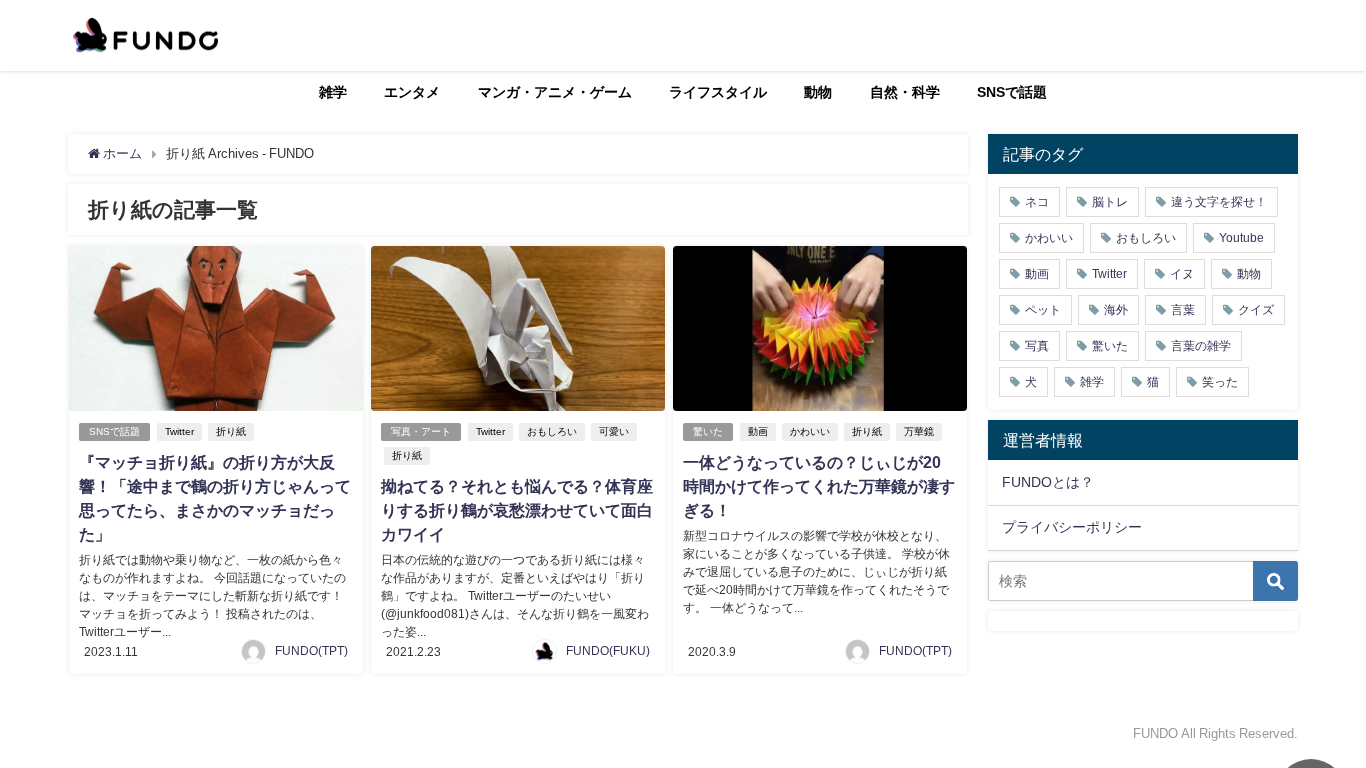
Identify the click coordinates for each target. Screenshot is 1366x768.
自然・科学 (905, 92)
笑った (1220, 382)
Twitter (179, 431)
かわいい (810, 431)
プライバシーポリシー (1072, 527)
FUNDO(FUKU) (608, 651)
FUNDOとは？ (1048, 482)
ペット (1043, 310)
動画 (758, 431)
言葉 (1183, 310)
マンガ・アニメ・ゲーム (555, 92)
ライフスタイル (718, 92)
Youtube (1241, 238)
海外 (1116, 310)
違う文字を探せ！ (1219, 202)
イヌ (1182, 274)
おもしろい (552, 431)
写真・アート (421, 431)
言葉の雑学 (1201, 346)
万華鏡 (919, 431)
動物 (818, 92)
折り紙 (231, 431)
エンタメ (412, 92)
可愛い (614, 431)
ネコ (1037, 202)
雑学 (333, 92)
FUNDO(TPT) (311, 651)
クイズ (1256, 310)
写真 (1037, 346)
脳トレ (1110, 202)
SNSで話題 (1012, 92)
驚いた (708, 431)
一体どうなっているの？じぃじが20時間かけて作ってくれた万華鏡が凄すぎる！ (819, 486)
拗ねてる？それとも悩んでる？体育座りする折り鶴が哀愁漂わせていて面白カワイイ (517, 510)
